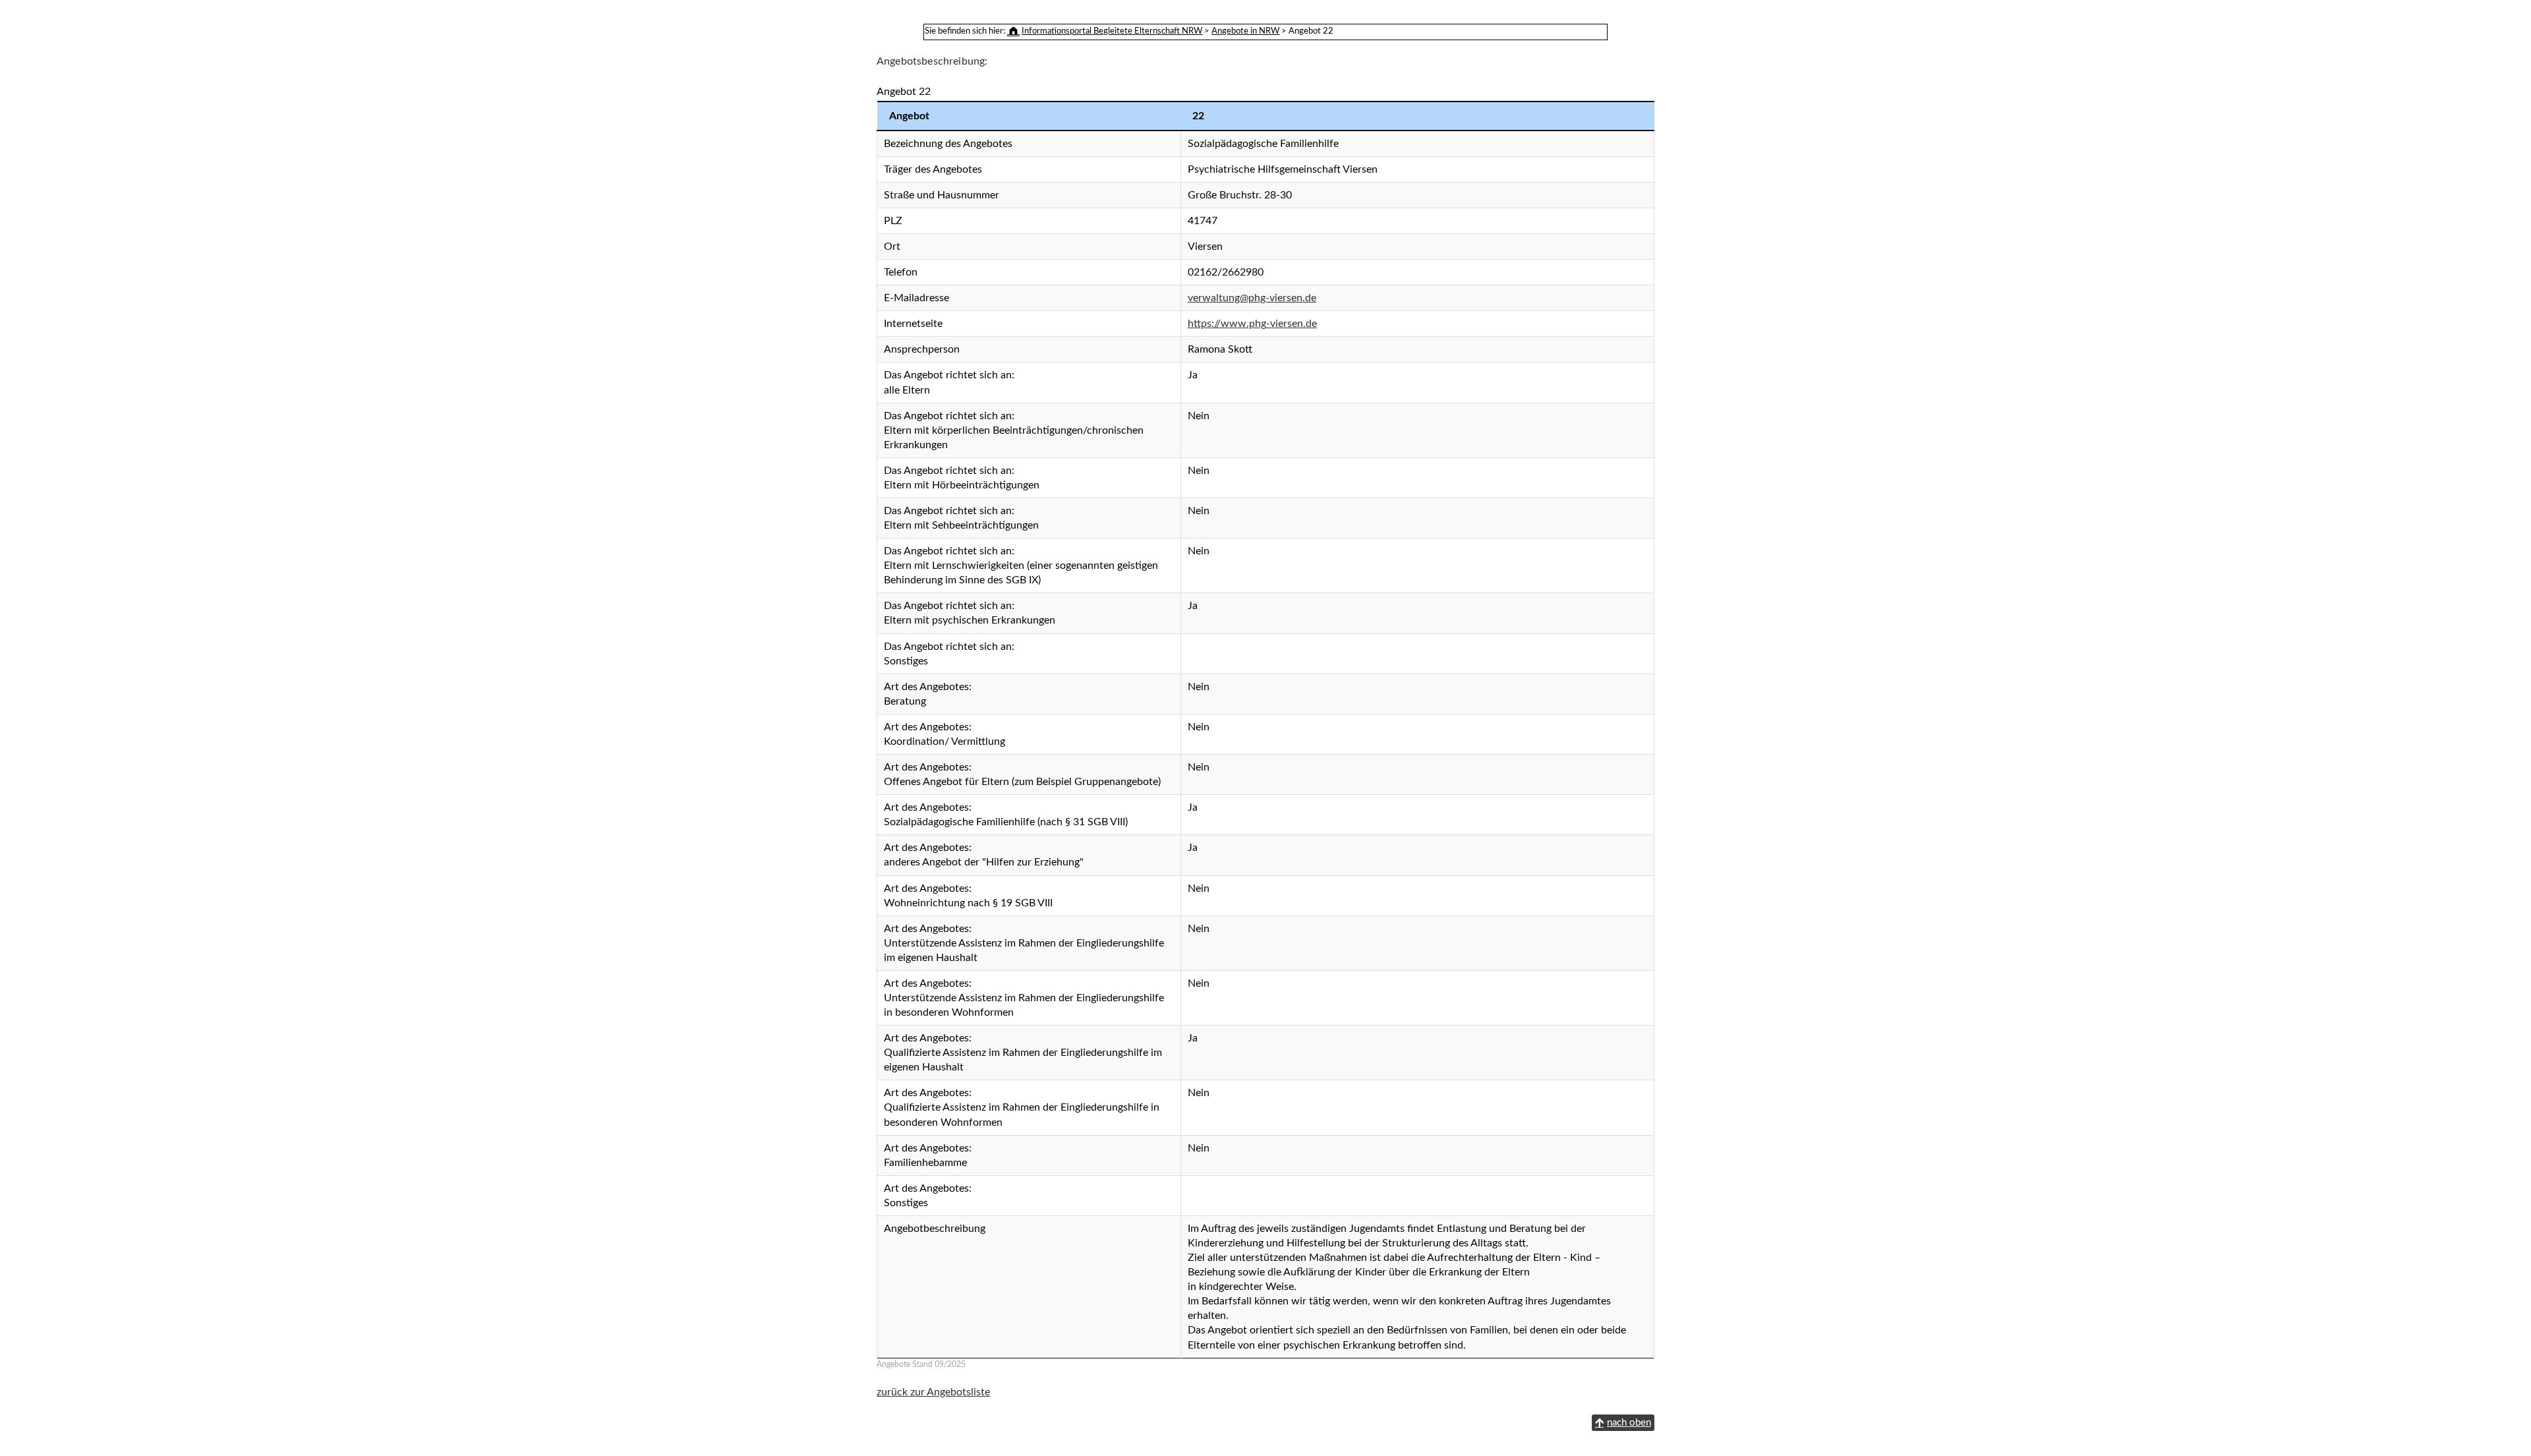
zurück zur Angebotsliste (933, 1392)
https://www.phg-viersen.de (1252, 324)
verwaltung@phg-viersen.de (1252, 298)
